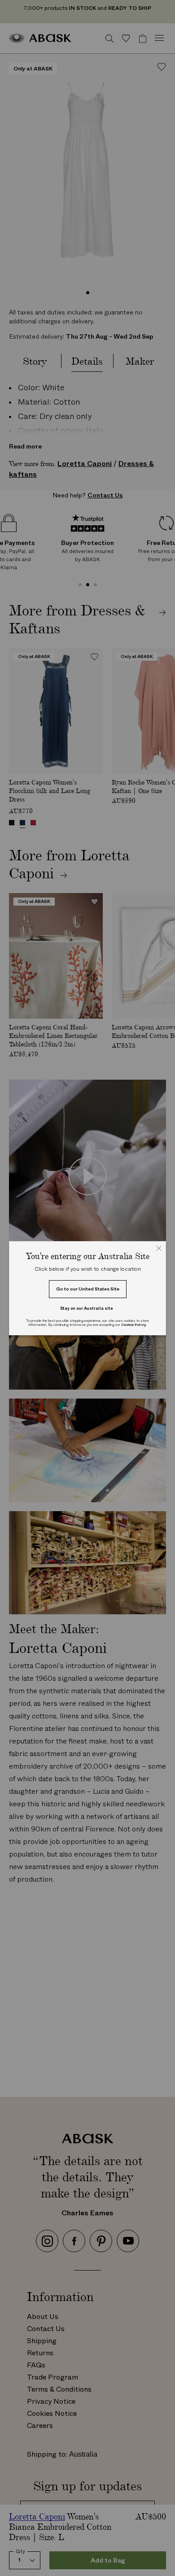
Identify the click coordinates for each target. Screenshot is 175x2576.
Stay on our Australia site (87, 1308)
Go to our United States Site (88, 1289)
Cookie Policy (133, 1325)
